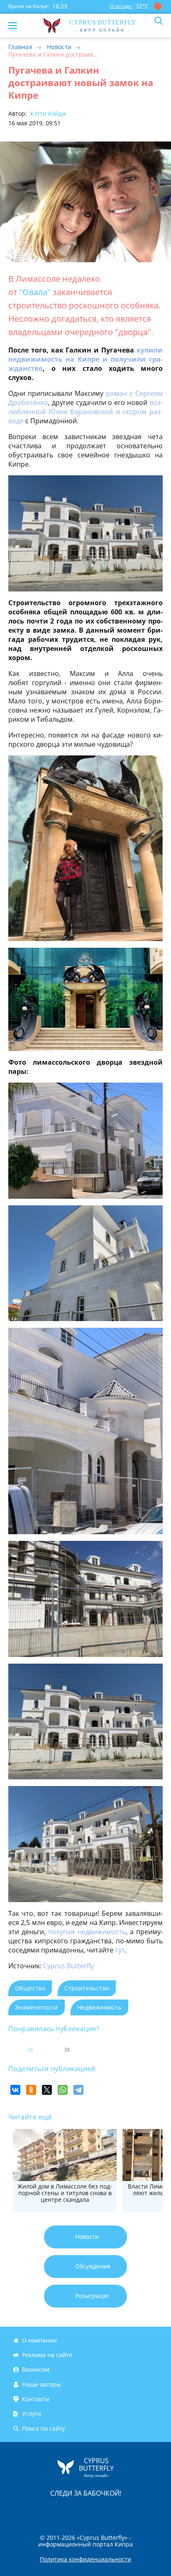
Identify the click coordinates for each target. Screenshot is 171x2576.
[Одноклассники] (31, 2090)
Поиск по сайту (44, 2428)
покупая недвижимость (87, 1932)
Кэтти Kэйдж (47, 113)
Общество (30, 1988)
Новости (59, 47)
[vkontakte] (115, 2511)
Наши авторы (42, 2384)
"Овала (32, 292)
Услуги (32, 2414)
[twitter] (77, 2511)
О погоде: (121, 6)
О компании (39, 2340)
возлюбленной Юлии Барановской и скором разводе (85, 412)
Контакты (36, 2399)
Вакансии (36, 2370)
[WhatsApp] (63, 2090)
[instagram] (58, 2511)
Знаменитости (37, 2007)
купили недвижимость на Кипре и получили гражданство (85, 359)
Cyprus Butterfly (68, 1966)
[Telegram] (78, 2090)
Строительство (87, 1988)
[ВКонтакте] (15, 2090)
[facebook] (39, 2511)
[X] (47, 2090)
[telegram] (96, 2511)
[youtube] (133, 2511)
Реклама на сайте (47, 2355)
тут (120, 1950)
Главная (20, 47)
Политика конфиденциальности (85, 2559)
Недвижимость (99, 2007)
